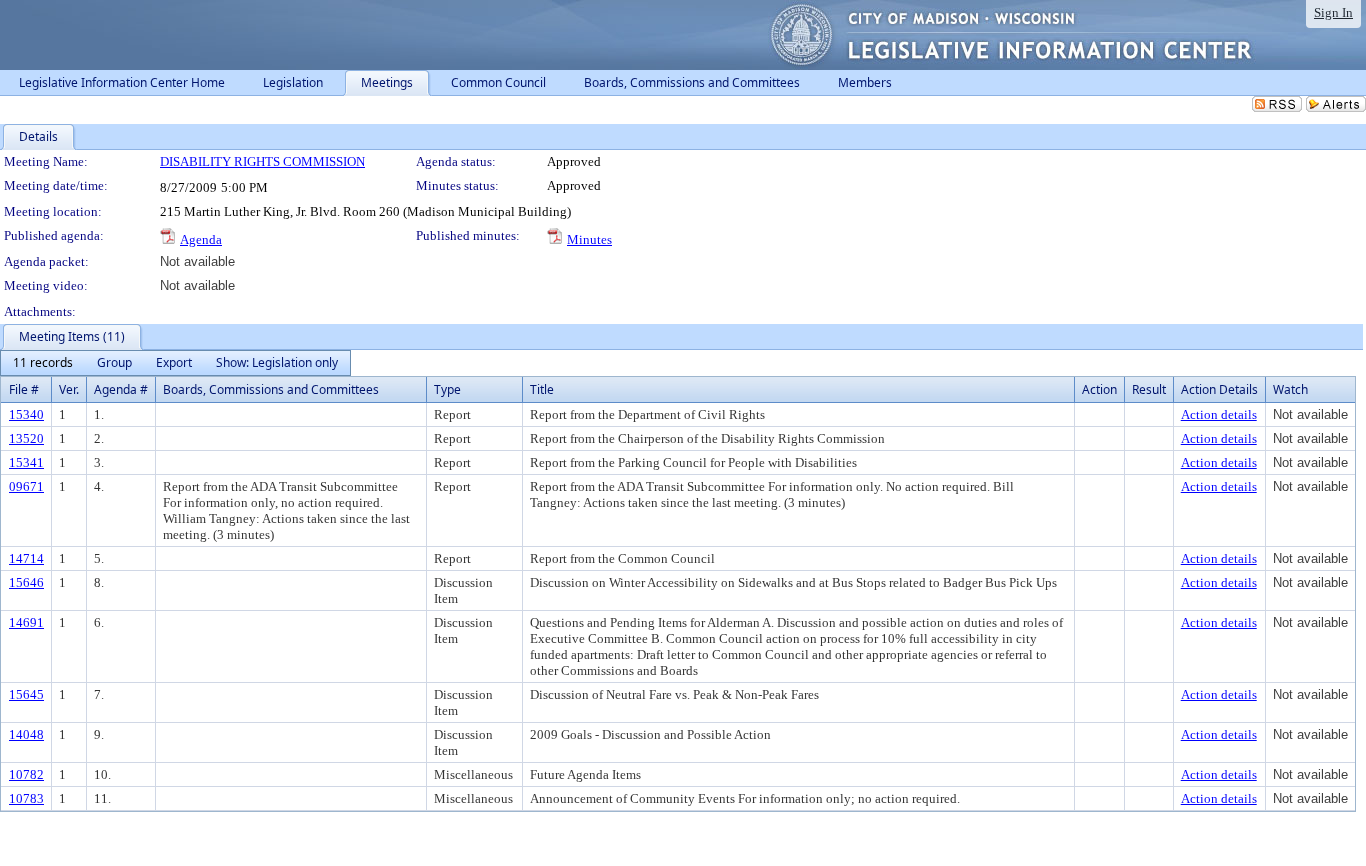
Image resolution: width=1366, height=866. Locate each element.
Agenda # (121, 389)
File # (24, 389)
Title (542, 389)
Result (1149, 389)
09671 (26, 486)
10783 (26, 798)
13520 (26, 438)
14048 (26, 734)
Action (1099, 389)
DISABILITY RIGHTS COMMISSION (262, 161)
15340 (26, 414)
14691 (26, 622)
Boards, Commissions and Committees (271, 389)
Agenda (201, 239)
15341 (26, 462)
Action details (1219, 414)
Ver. (69, 389)
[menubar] (175, 363)
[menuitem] (43, 363)
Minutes (589, 239)
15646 (26, 582)
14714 (26, 558)
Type (447, 389)
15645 (26, 694)
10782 (26, 774)
